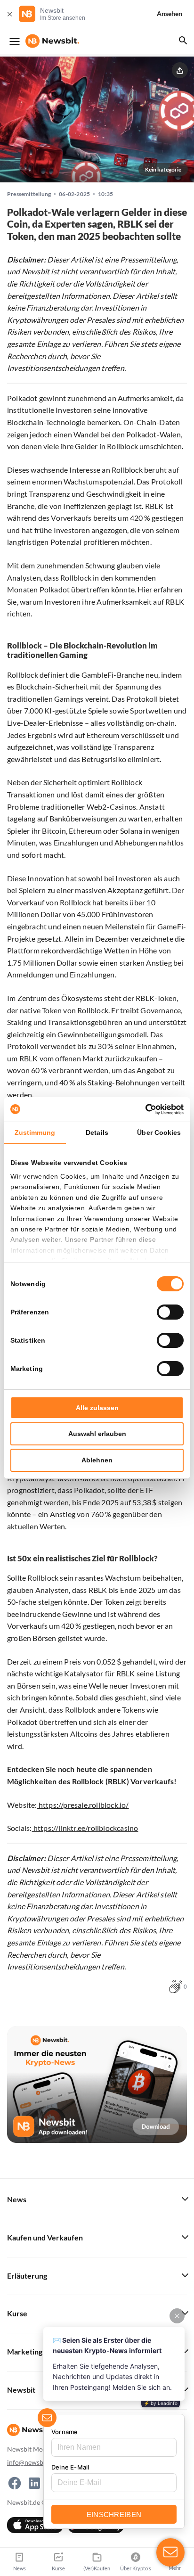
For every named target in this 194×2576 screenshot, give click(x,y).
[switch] (170, 1312)
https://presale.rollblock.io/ (83, 1805)
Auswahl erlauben (97, 1434)
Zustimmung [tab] (35, 1132)
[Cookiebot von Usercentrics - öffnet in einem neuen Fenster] (142, 1109)
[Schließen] (9, 14)
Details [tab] (97, 1132)
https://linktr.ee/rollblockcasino (85, 1828)
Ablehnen (97, 1460)
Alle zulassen (97, 1408)
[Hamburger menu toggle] (15, 41)
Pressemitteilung (29, 194)
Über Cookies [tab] (159, 1132)
